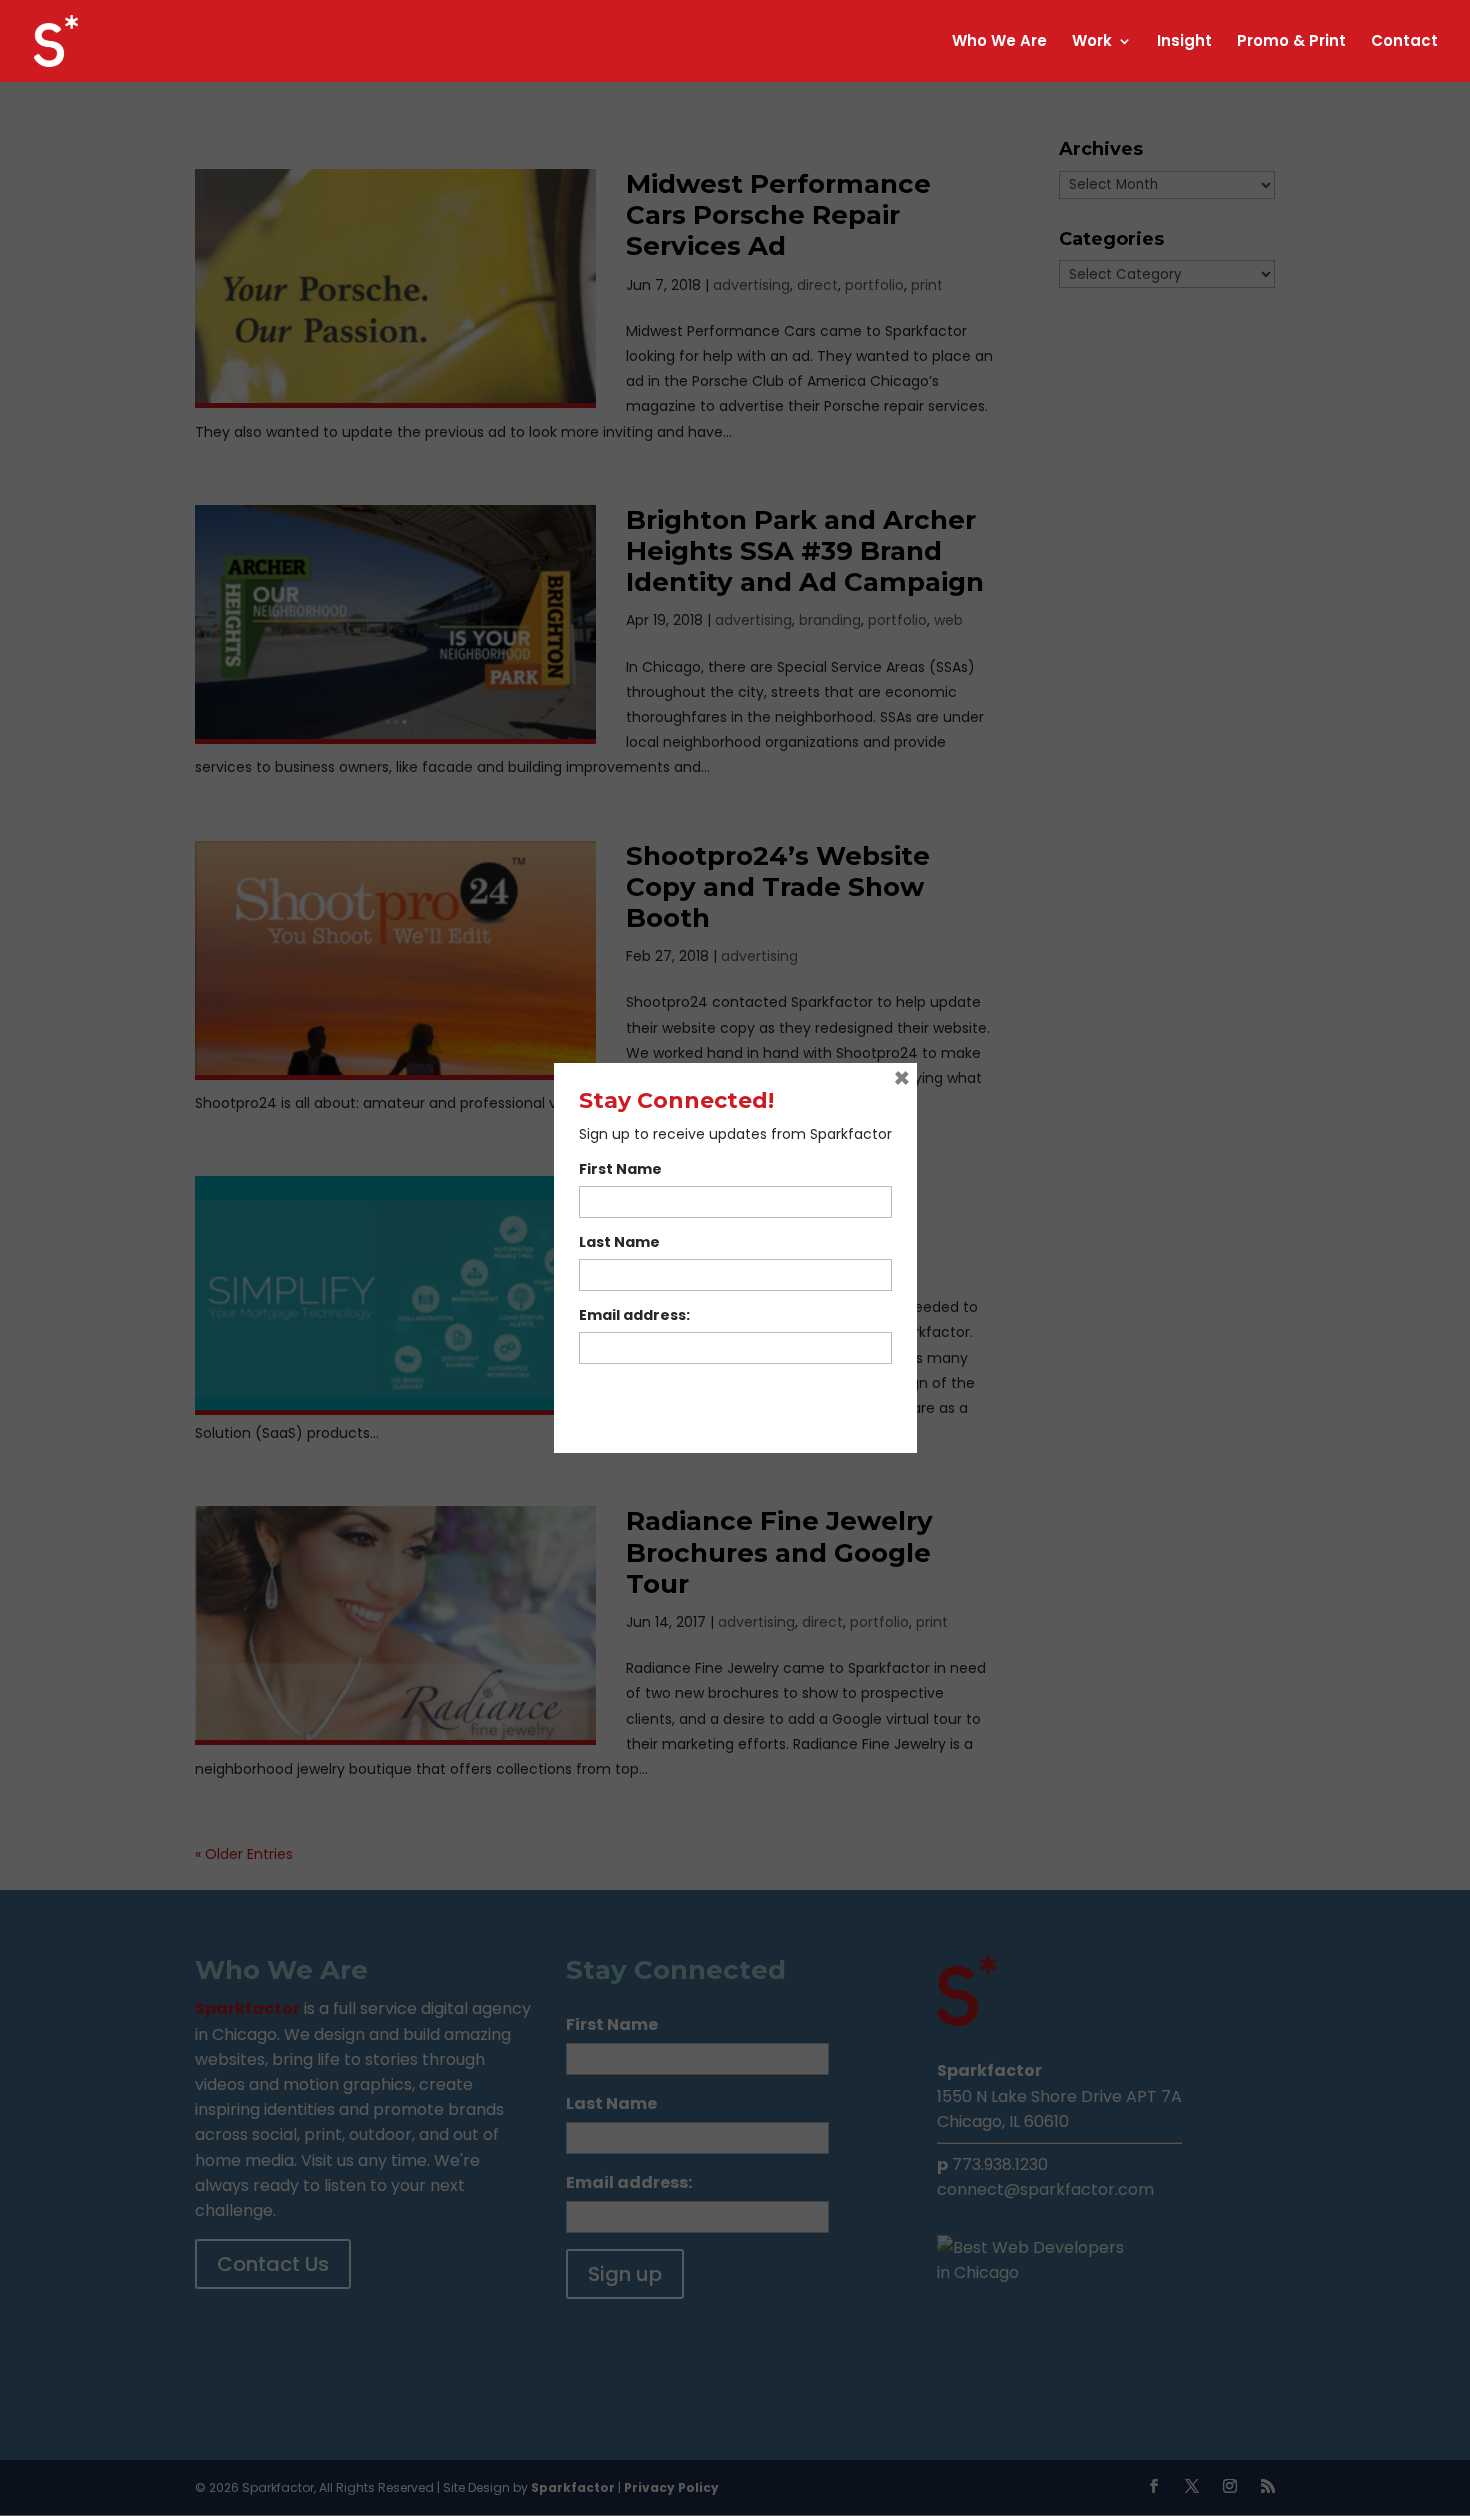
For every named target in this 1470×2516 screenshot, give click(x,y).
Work (1092, 42)
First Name (620, 1169)
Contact (1404, 42)
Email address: (634, 1315)
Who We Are (999, 42)
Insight (1184, 42)
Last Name (619, 1242)
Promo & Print (1291, 42)
